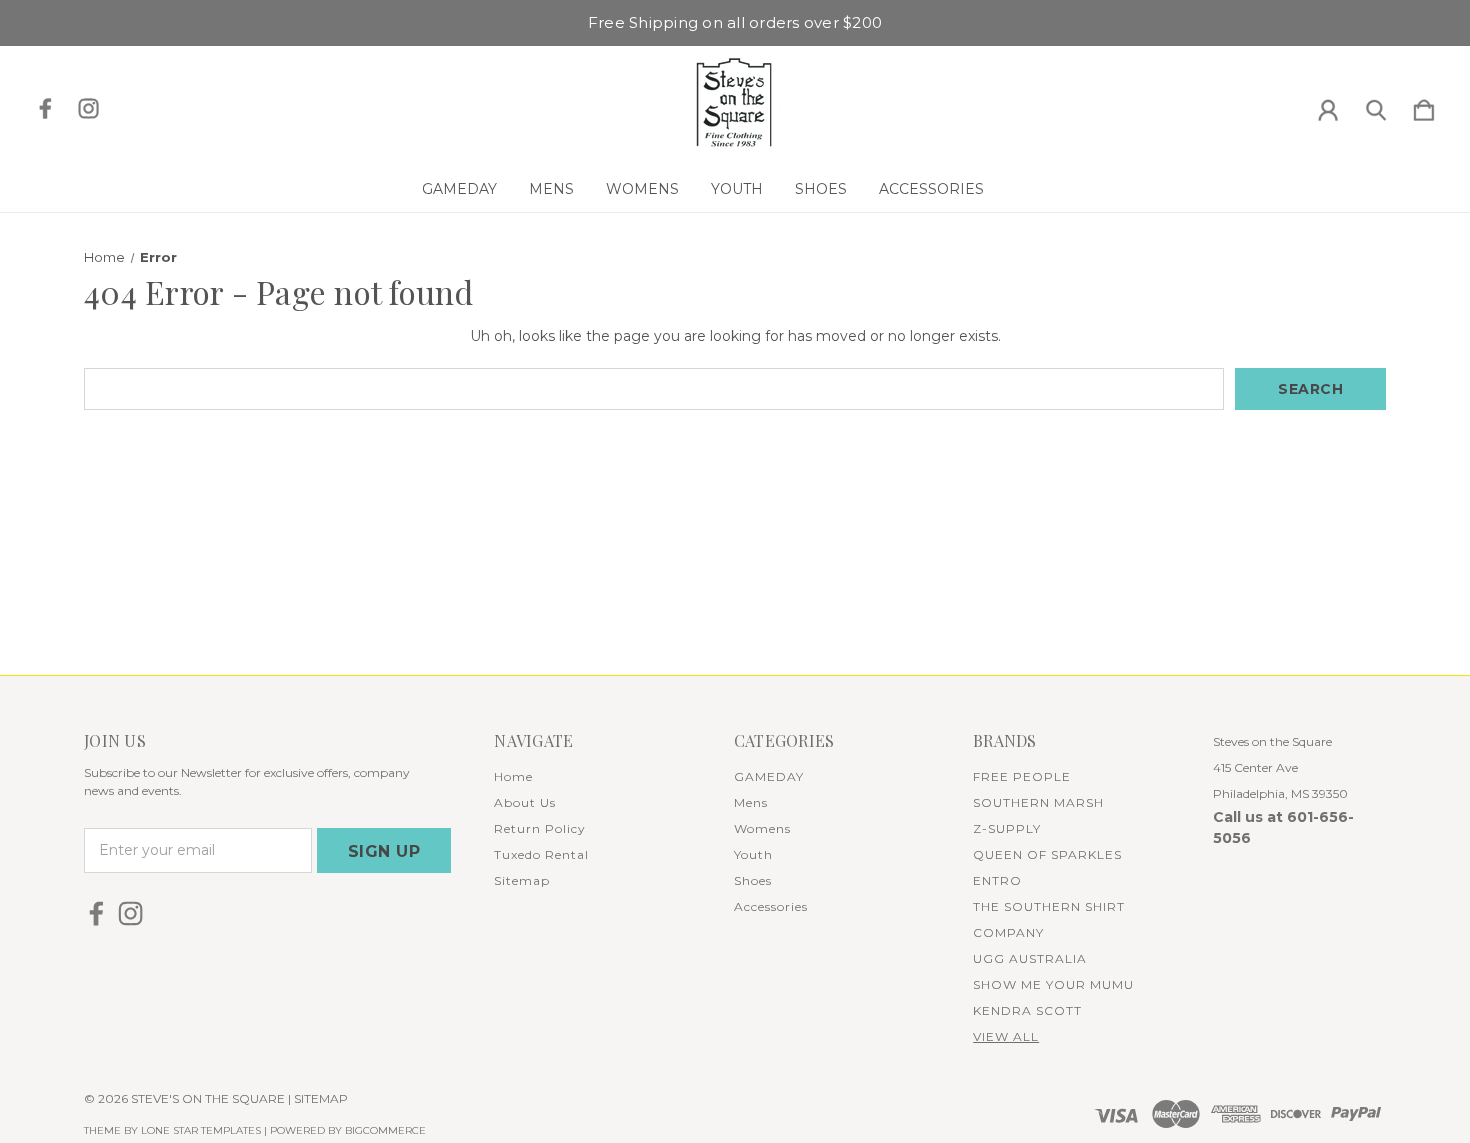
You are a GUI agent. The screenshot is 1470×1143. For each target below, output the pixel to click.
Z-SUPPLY (1007, 828)
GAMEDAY (459, 189)
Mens (551, 189)
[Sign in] (1328, 106)
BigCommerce (385, 1130)
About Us (525, 802)
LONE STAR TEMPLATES (201, 1130)
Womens (642, 189)
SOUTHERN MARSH (1038, 802)
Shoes (821, 189)
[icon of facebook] (45, 108)
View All (1006, 1036)
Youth (737, 189)
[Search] (1376, 106)
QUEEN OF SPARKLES (1047, 854)
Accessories (931, 189)
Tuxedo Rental (541, 854)
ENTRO (997, 880)
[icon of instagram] (88, 108)
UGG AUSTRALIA (1030, 958)
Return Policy (540, 828)
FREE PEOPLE (1022, 776)
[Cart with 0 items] (1424, 106)
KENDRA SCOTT (1027, 1010)
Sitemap (522, 880)
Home (513, 776)
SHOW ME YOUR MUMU (1053, 984)
